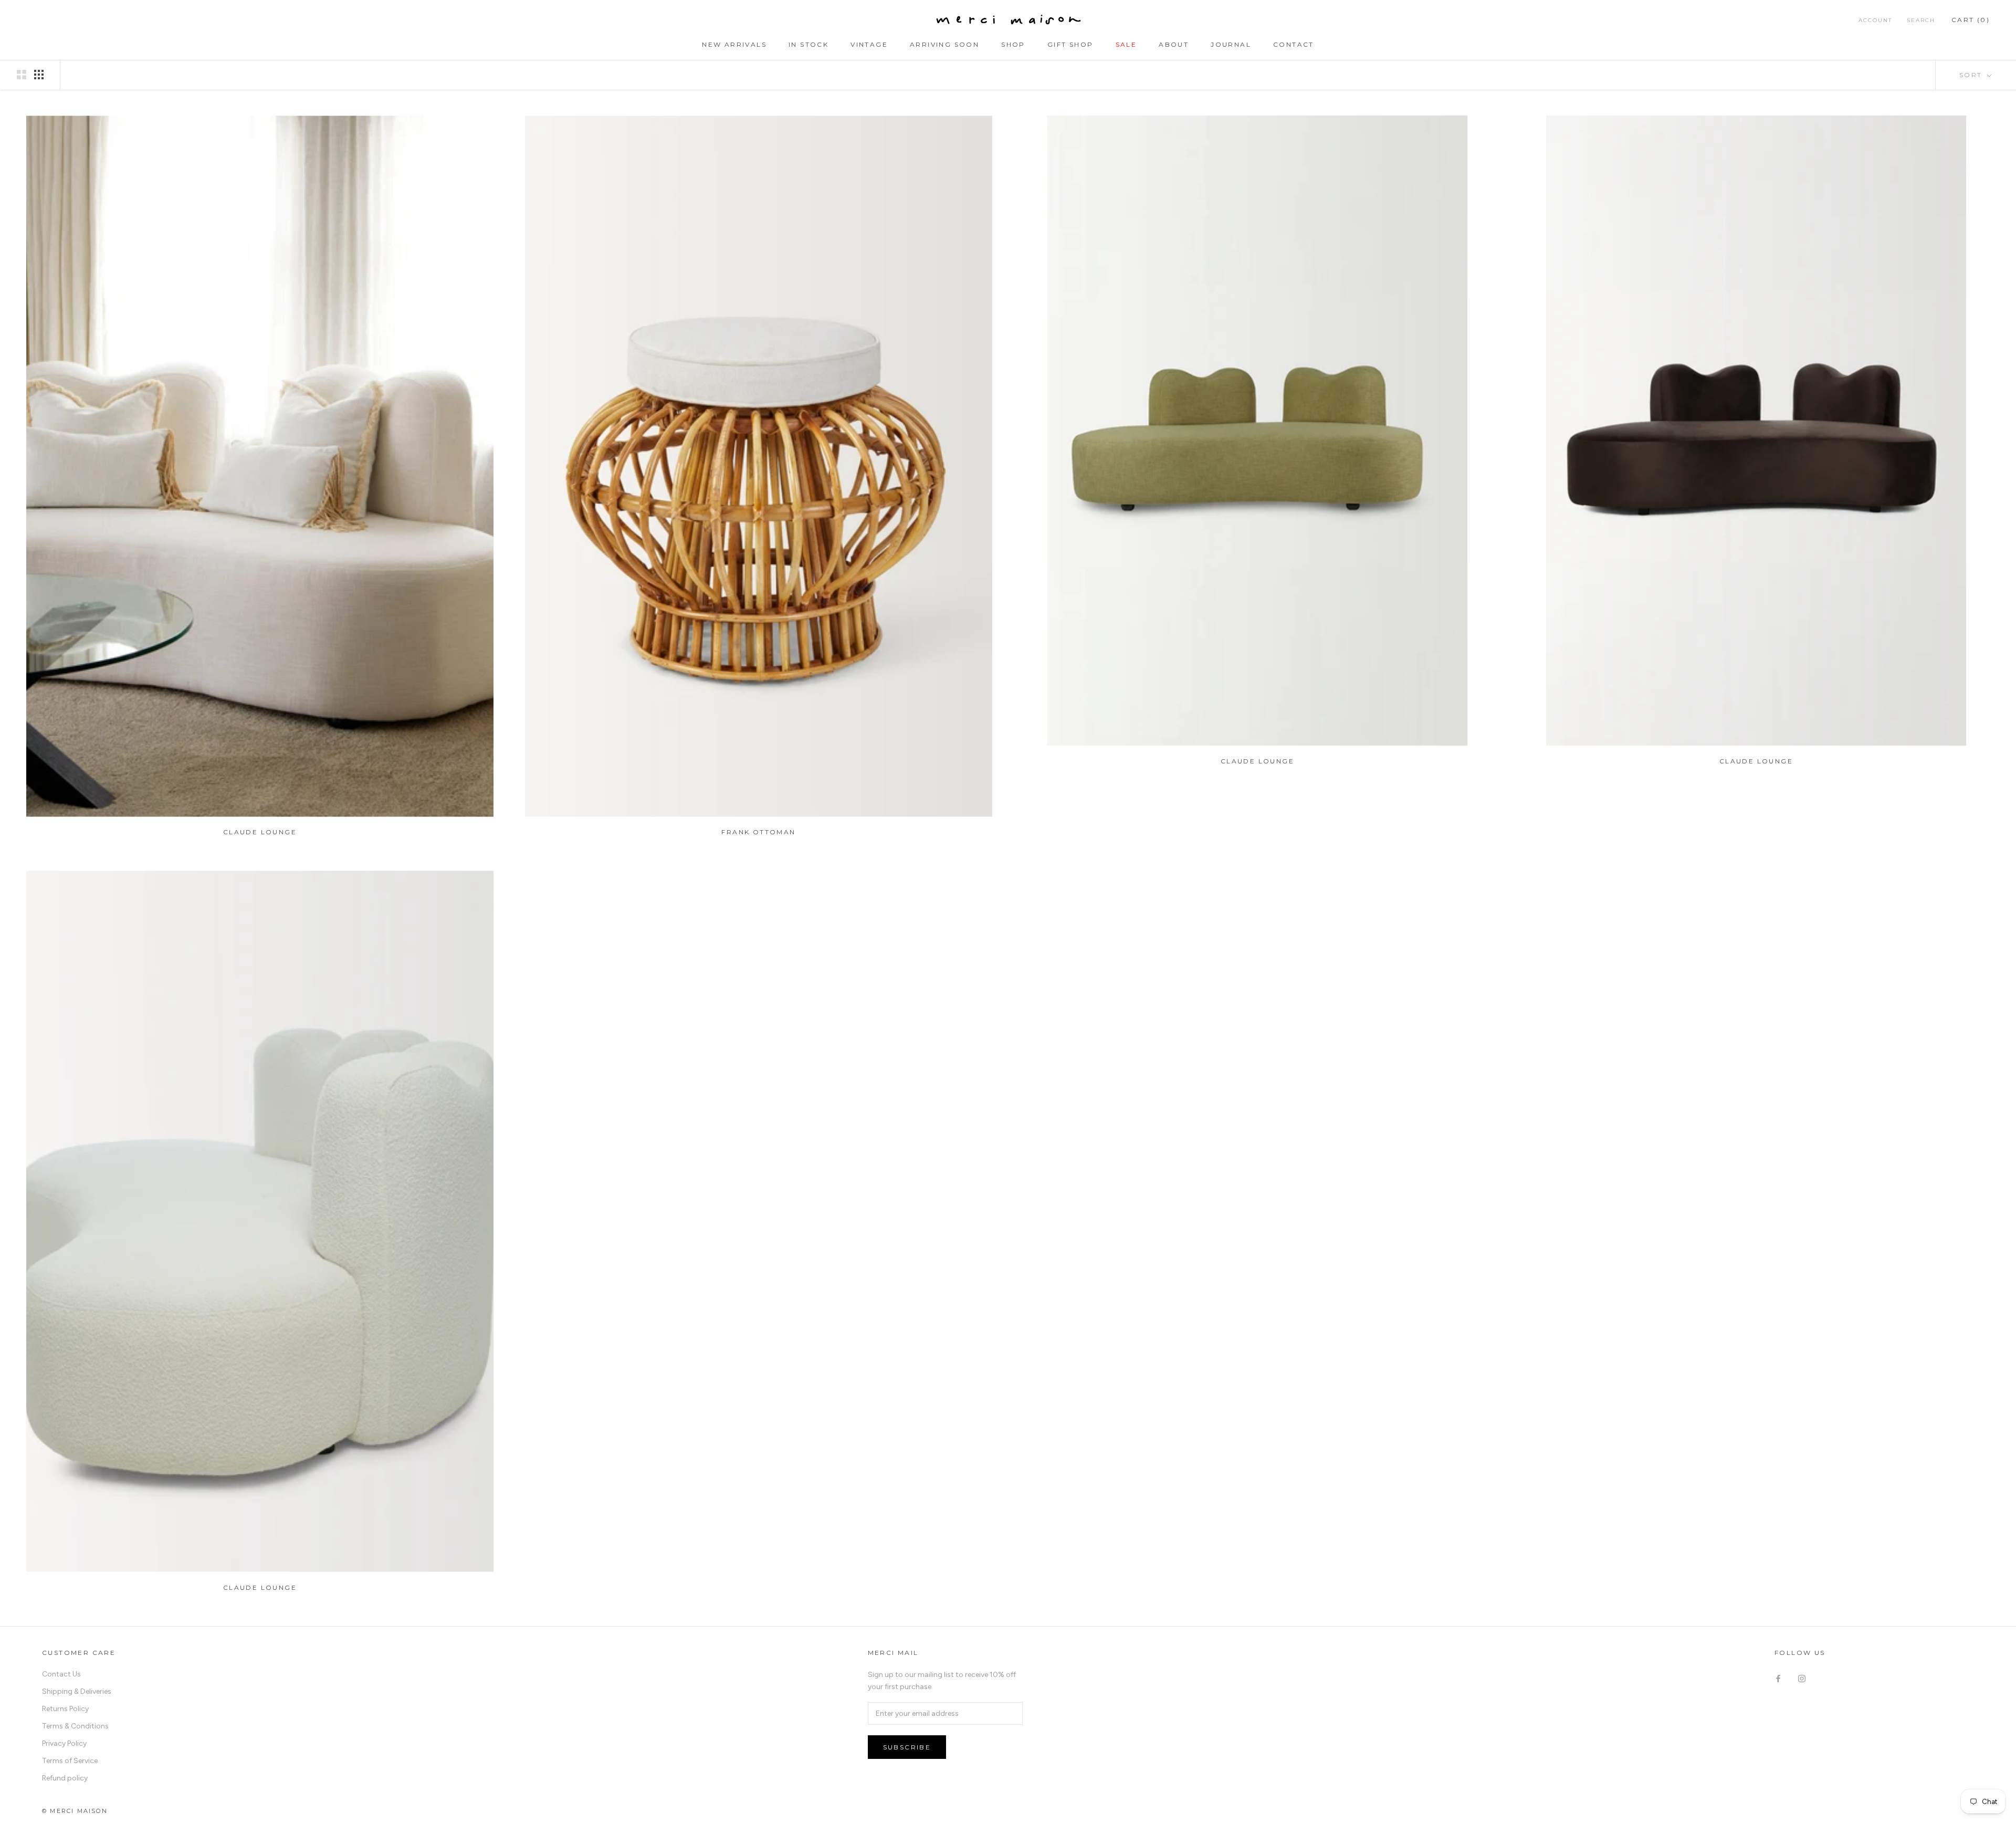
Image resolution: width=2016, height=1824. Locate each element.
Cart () (1971, 20)
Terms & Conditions (75, 1726)
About (1174, 44)
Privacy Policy (64, 1743)
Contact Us (61, 1674)
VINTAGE (869, 44)
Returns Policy (65, 1709)
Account (1875, 20)
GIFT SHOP (1070, 44)
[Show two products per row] (22, 75)
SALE (1126, 44)
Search (1921, 20)
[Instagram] (1802, 1678)
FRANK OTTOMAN (758, 832)
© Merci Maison (75, 1811)
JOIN (1008, 1798)
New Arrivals (734, 44)
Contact (1294, 44)
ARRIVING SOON (944, 44)
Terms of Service (70, 1761)
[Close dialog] (1130, 1538)
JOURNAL (1231, 44)
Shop (1013, 44)
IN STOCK (808, 44)
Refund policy (65, 1778)
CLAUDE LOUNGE (260, 832)
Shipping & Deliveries (77, 1691)
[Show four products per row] (39, 75)
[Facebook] (1778, 1678)
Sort (1972, 75)
